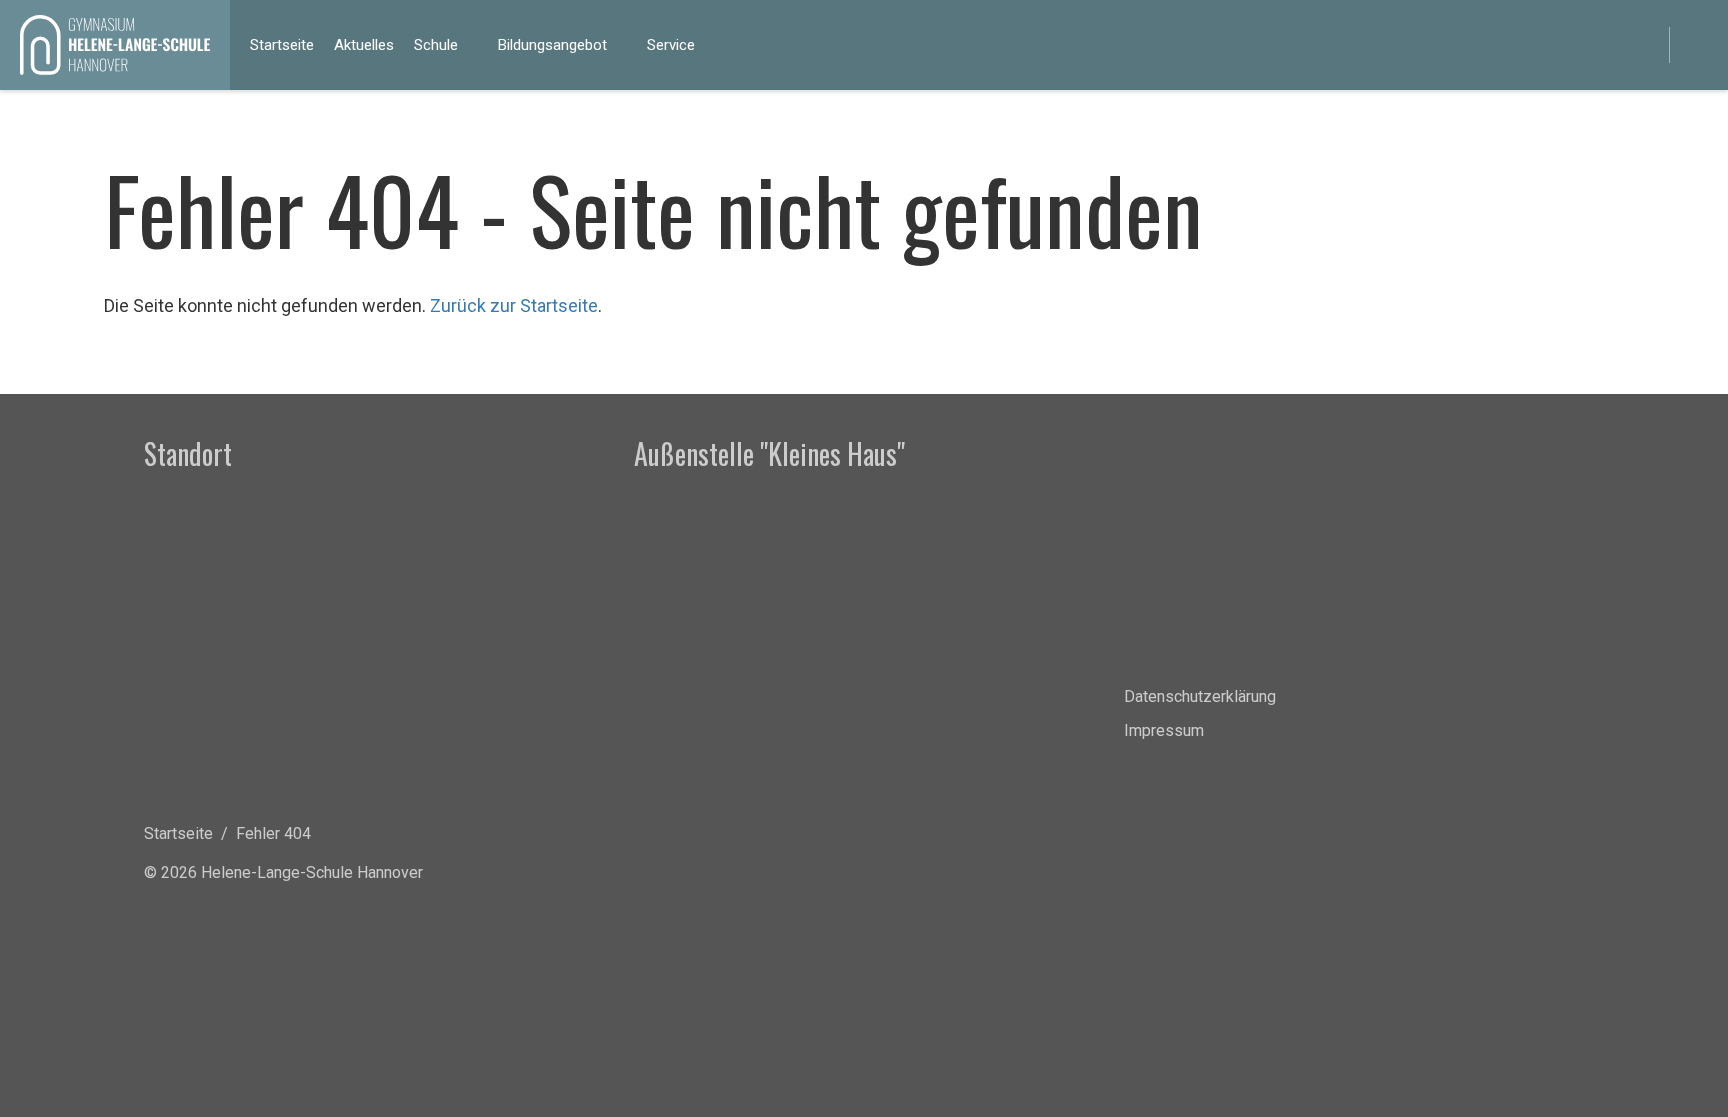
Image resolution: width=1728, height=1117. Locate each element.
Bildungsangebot (552, 45)
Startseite (282, 45)
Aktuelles (364, 45)
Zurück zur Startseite (514, 305)
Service (671, 45)
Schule (436, 45)
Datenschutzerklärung (1200, 696)
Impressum (1164, 730)
